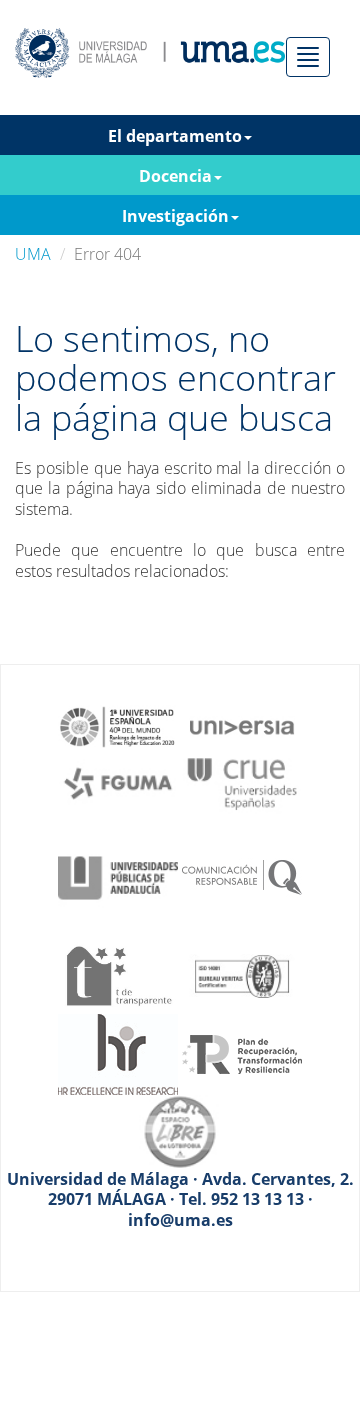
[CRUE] (242, 782)
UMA (33, 254)
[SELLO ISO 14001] (242, 974)
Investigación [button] (175, 216)
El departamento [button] (175, 136)
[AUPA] (118, 876)
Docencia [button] (175, 176)
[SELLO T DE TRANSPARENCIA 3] (118, 974)
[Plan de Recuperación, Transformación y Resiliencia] (242, 1053)
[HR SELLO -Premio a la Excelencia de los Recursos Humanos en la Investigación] (118, 1053)
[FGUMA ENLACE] (118, 782)
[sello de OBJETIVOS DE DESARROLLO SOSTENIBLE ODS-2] (118, 725)
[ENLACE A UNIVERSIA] (242, 725)
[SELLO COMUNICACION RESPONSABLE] (242, 876)
